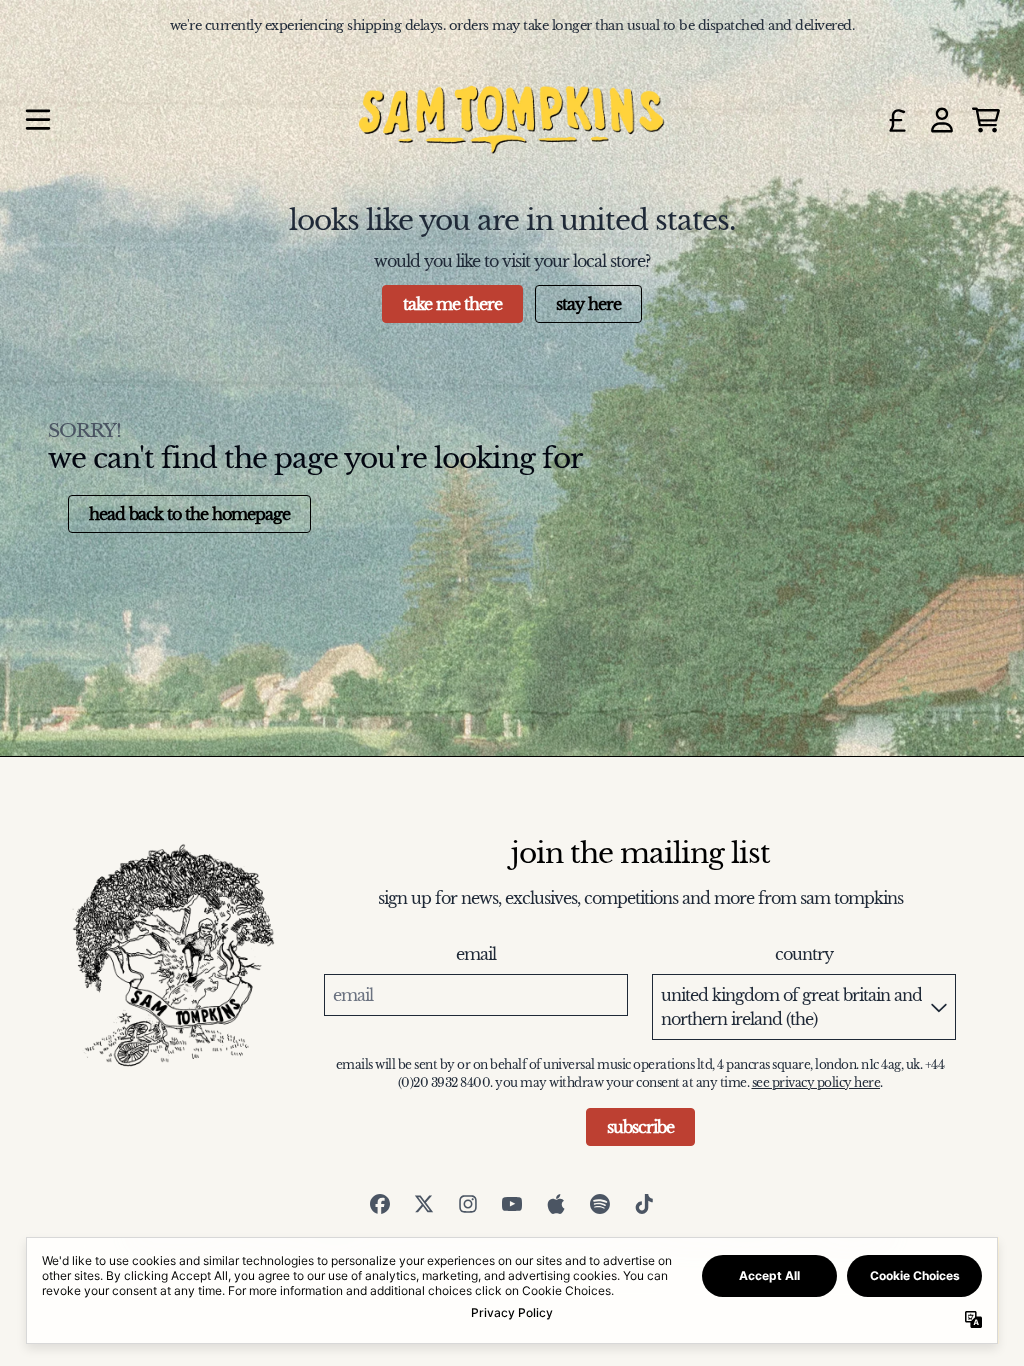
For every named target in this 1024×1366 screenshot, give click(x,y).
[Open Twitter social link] (424, 1204)
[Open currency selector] (898, 120)
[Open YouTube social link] (512, 1204)
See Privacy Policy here (816, 1082)
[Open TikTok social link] (644, 1204)
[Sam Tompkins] (511, 120)
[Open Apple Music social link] (556, 1204)
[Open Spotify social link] (600, 1204)
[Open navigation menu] (38, 120)
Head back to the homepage (189, 514)
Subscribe (640, 1127)
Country (804, 954)
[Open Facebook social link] (380, 1204)
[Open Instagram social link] (468, 1204)
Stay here (588, 304)
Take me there (452, 304)
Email (476, 954)
